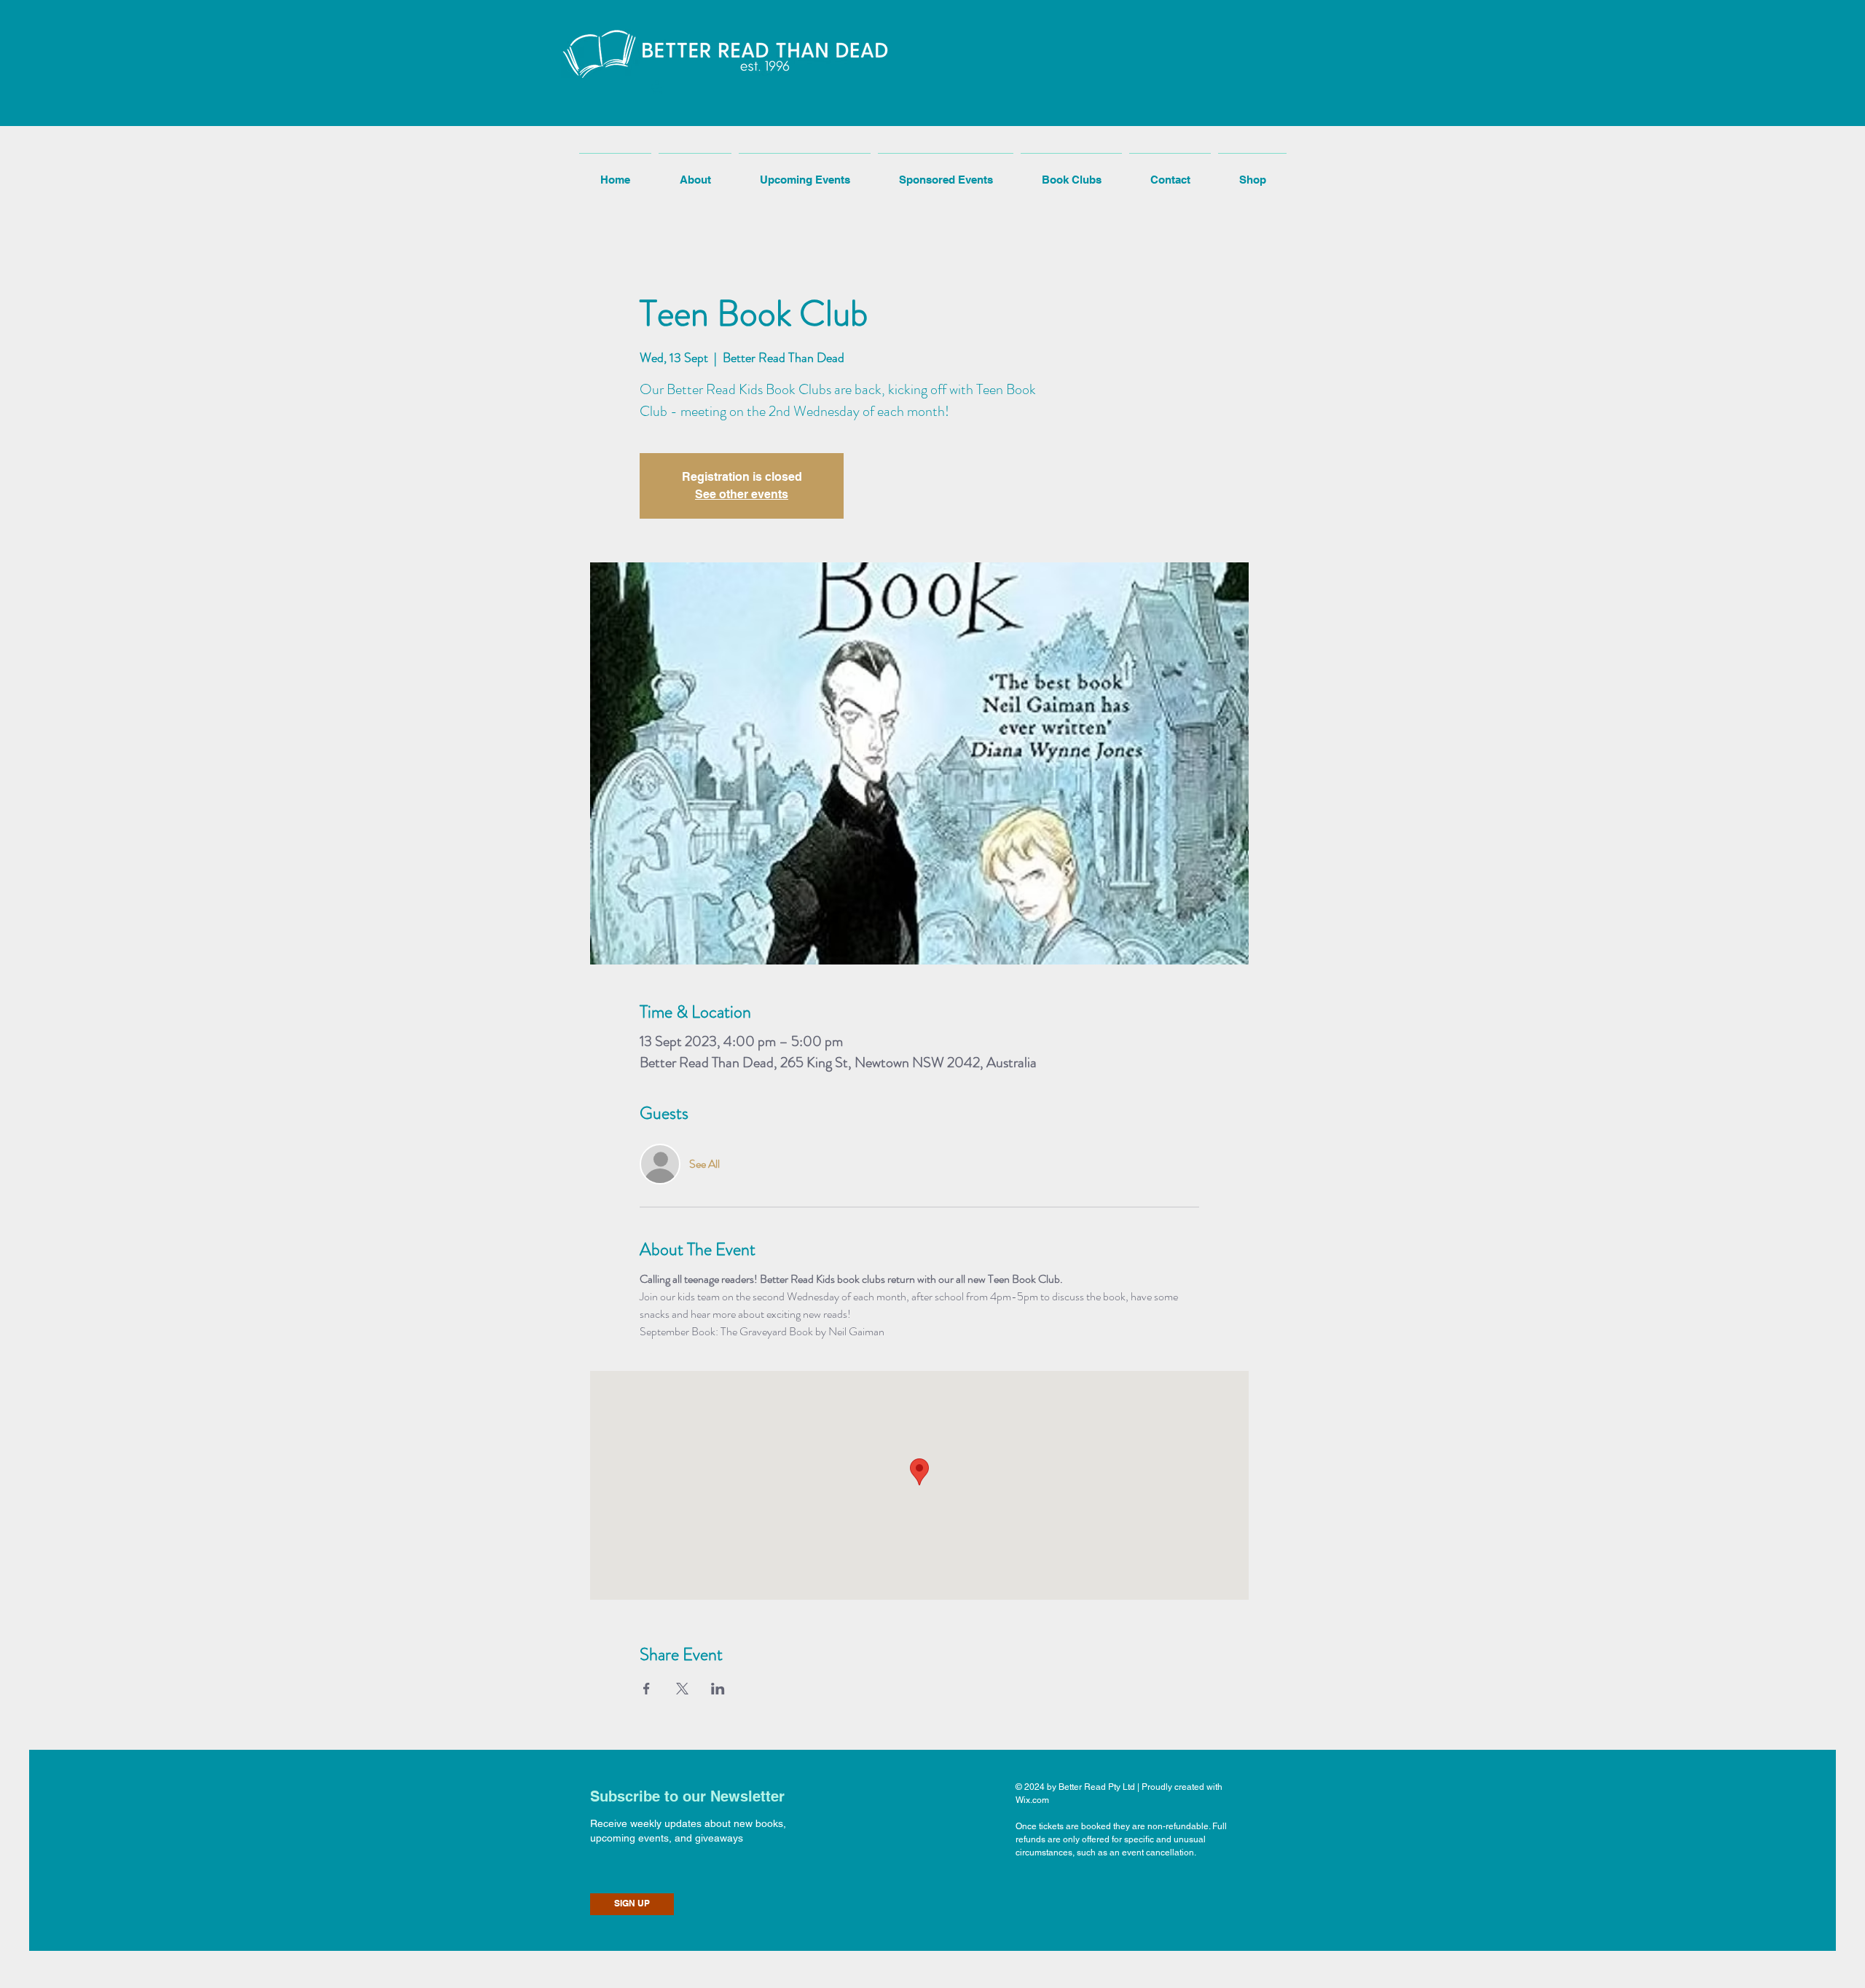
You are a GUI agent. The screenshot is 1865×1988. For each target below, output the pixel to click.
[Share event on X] (682, 1689)
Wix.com (1032, 1800)
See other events (742, 494)
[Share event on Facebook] (647, 1689)
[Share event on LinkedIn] (718, 1689)
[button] (657, 86)
